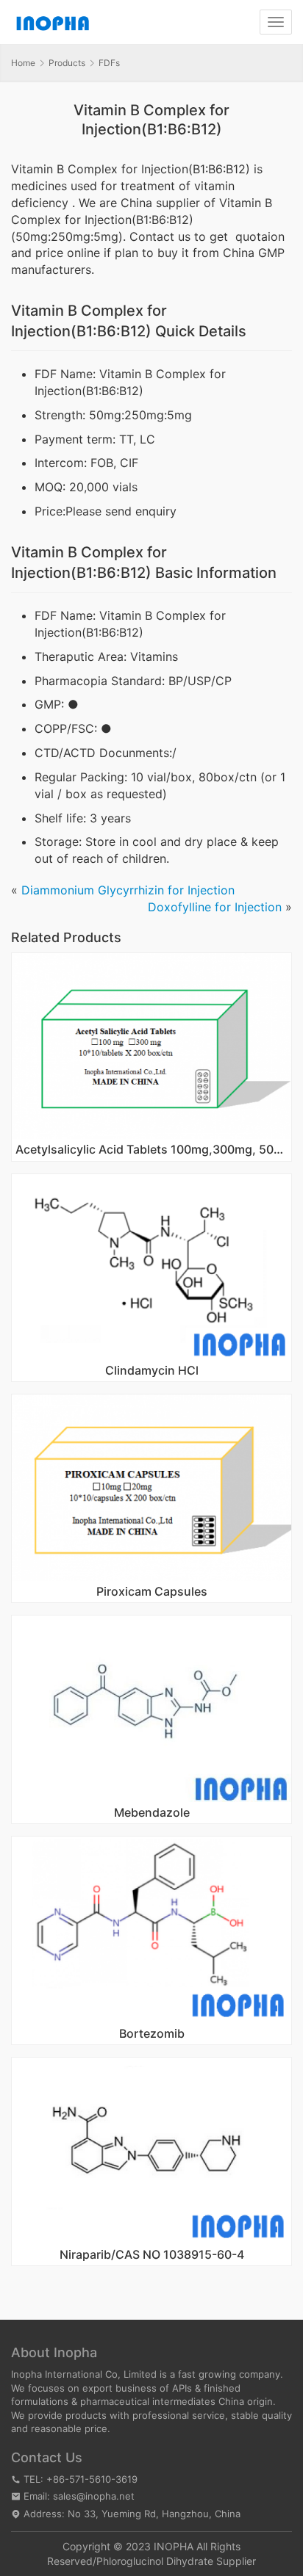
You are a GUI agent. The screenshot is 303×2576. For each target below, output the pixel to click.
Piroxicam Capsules (152, 1592)
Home (23, 63)
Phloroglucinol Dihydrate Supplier (176, 2561)
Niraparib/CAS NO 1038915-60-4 (152, 2255)
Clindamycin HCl (152, 1371)
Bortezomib (152, 2034)
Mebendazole (152, 1813)
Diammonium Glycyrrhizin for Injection (128, 890)
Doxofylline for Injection (215, 907)
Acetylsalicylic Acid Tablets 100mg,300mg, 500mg (151, 1150)
